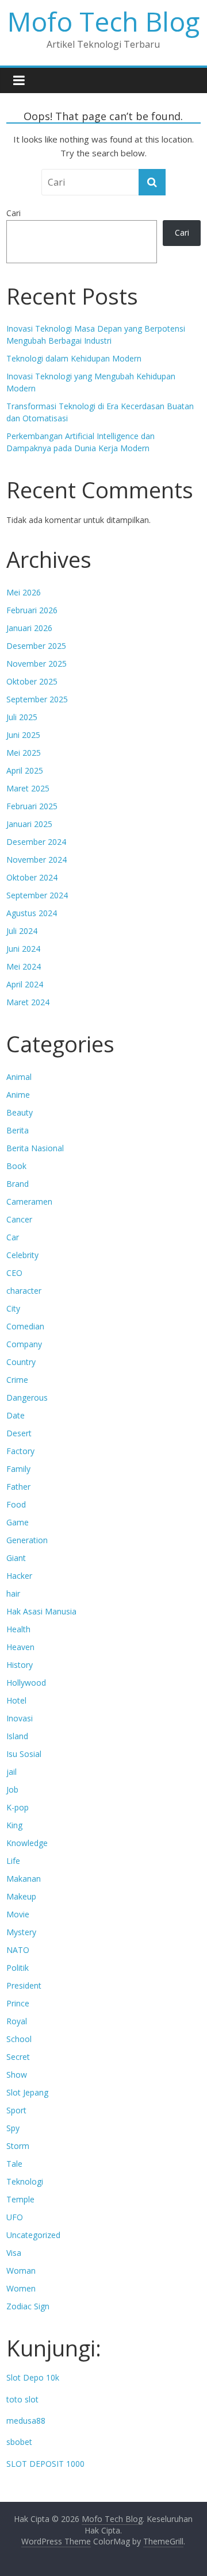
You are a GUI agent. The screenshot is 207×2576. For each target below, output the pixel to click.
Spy (13, 2128)
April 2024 (25, 984)
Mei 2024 (24, 966)
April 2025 (25, 770)
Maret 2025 (28, 788)
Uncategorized (33, 2235)
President (24, 1985)
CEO (14, 1273)
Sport (16, 2110)
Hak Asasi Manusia (41, 1611)
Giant (16, 1558)
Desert (19, 1433)
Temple (20, 2199)
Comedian (25, 1326)
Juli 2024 (22, 931)
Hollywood (26, 1683)
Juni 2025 (23, 735)
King (14, 1825)
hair (13, 1593)
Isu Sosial (24, 1754)
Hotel (16, 1700)
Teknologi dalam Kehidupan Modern (74, 358)
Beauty (20, 1112)
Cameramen (29, 1202)
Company (24, 1344)
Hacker (19, 1576)
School (19, 2039)
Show (17, 2075)
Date (16, 1415)
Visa (14, 2253)
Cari (14, 213)
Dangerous (27, 1397)
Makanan (24, 1879)
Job (12, 1789)
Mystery (21, 1932)
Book (16, 1166)
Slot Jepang (27, 2092)
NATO (18, 1950)
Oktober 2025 (32, 681)
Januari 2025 (29, 824)
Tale (14, 2164)
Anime (18, 1095)
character (24, 1291)
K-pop (18, 1807)
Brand (18, 1184)
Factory (20, 1451)
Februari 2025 (32, 806)
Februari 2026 (32, 610)
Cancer (19, 1219)
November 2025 (37, 664)
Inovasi (20, 1718)
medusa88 (26, 2421)
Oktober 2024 (32, 877)
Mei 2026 (24, 592)
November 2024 (37, 860)
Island (17, 1736)
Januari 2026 (29, 628)
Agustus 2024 (32, 913)
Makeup (21, 1896)
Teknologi (25, 2181)
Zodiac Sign (28, 2306)
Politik (18, 1968)
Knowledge (27, 1843)
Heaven (20, 1647)
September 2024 (37, 895)
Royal (17, 2021)
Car (13, 1237)
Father (18, 1487)
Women (21, 2288)
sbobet (19, 2442)
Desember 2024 (36, 842)
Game (18, 1522)
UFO (15, 2217)
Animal (19, 1077)
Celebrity (22, 1255)
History (20, 1665)
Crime (17, 1380)
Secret (18, 2057)
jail (11, 1772)
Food (16, 1504)
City (13, 1308)
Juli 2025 (22, 717)
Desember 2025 (36, 646)
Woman (21, 2271)
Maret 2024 (28, 1002)
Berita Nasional (35, 1148)
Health (18, 1629)
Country (21, 1362)
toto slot (22, 2399)
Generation (27, 1540)
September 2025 (37, 699)
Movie (18, 1914)
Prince (18, 2003)
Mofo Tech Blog (103, 21)
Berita (18, 1130)
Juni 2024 (23, 949)
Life (13, 1861)
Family (18, 1469)
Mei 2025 (24, 753)
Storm (18, 2146)
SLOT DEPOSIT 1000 (45, 2464)
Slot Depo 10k (33, 2377)
